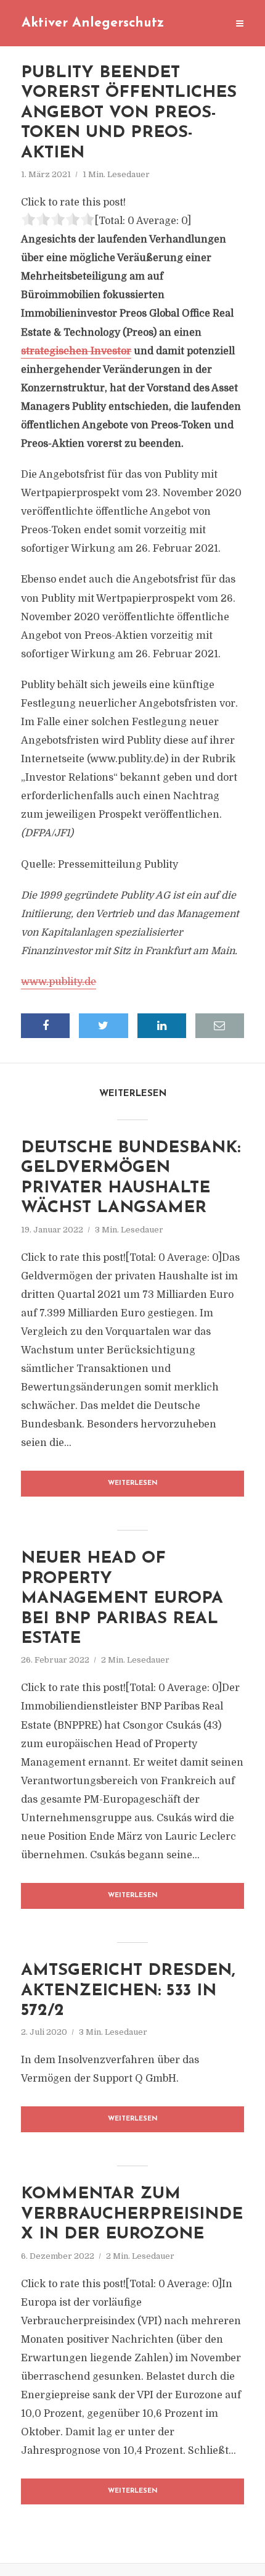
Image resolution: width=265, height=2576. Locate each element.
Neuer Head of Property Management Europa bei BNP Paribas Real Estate (122, 1599)
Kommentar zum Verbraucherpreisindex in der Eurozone (132, 2214)
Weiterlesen (133, 1483)
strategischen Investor (76, 351)
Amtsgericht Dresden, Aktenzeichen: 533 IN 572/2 (128, 1991)
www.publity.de (59, 982)
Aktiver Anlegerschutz (93, 23)
